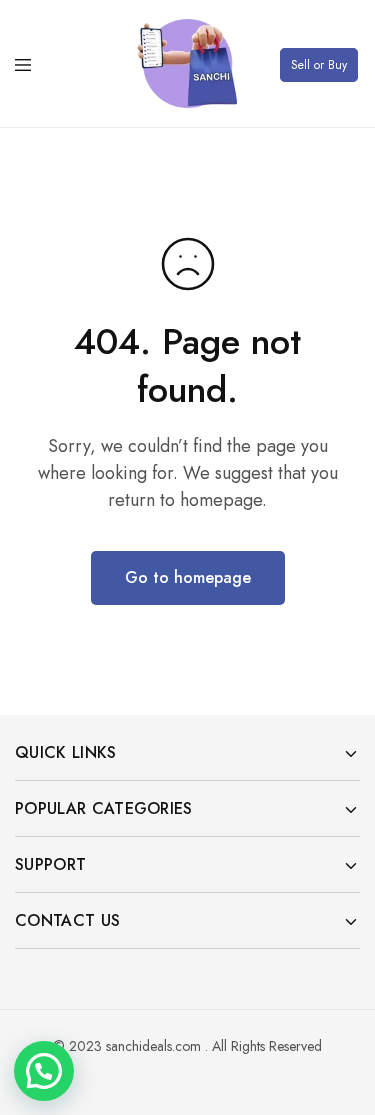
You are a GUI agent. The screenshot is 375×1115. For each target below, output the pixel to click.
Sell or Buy (319, 65)
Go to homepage (188, 577)
